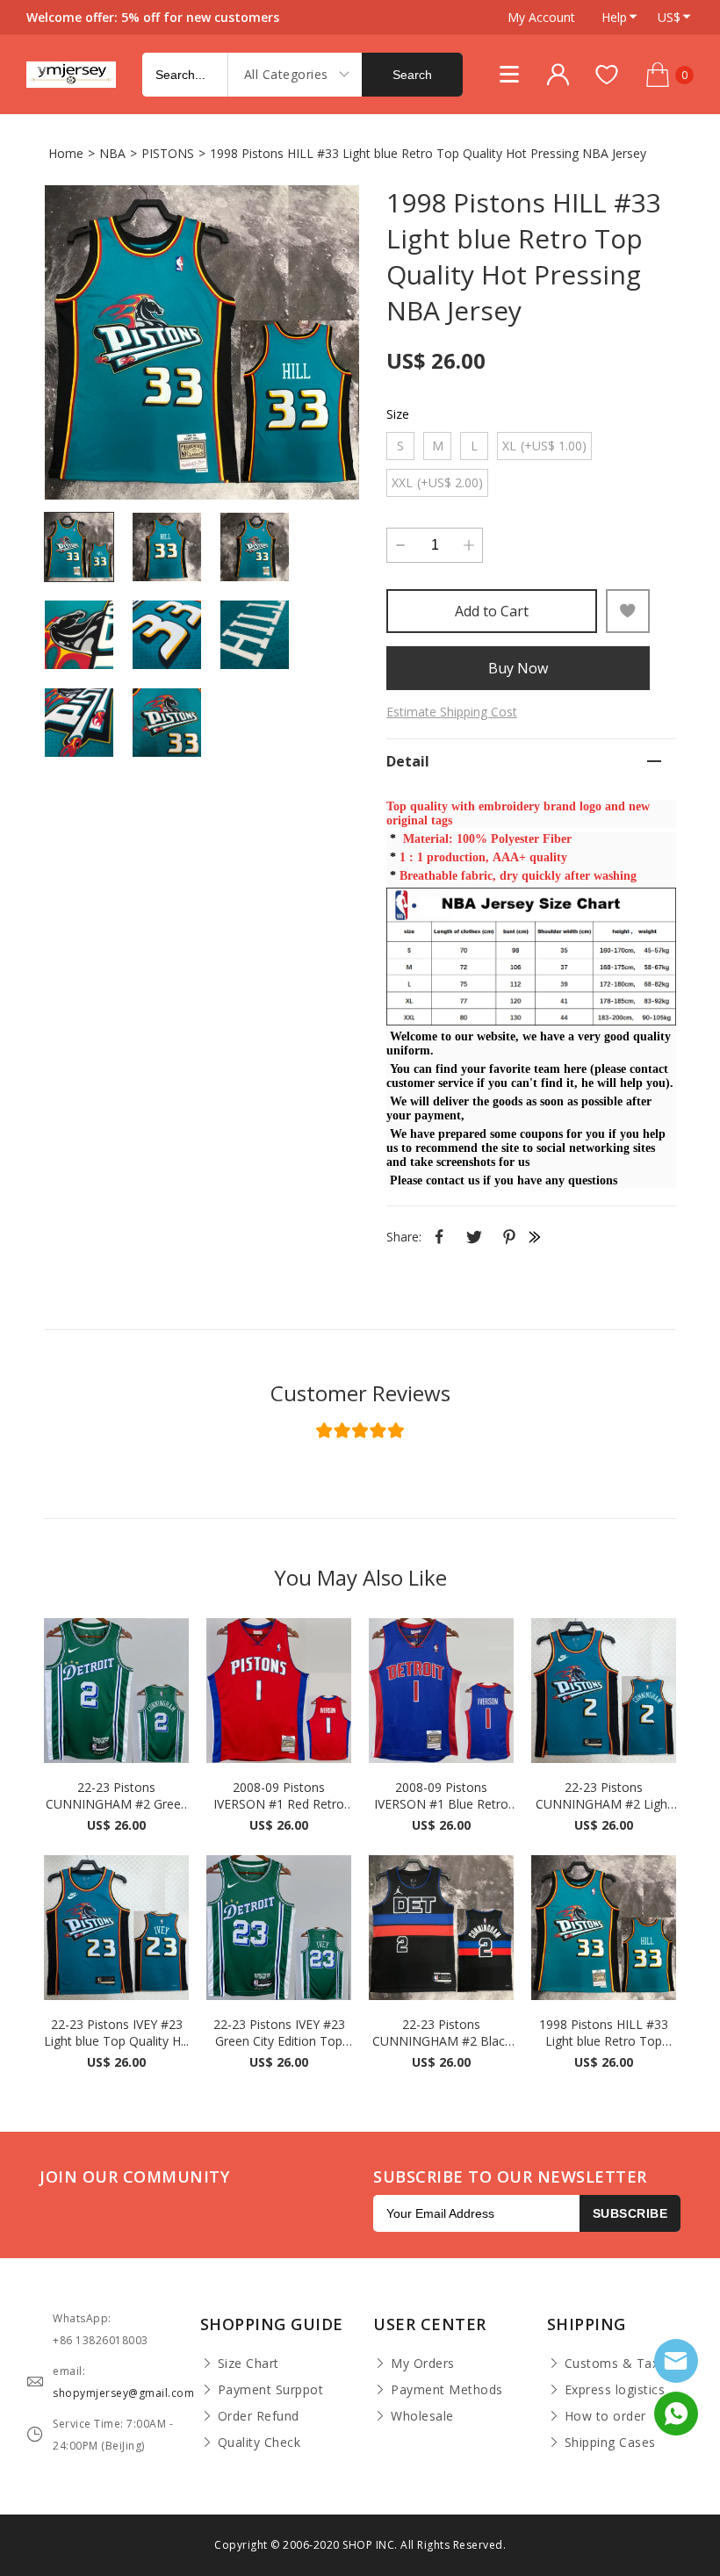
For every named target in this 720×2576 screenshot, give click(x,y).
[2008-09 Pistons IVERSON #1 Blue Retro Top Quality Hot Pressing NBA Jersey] (441, 1691)
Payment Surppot (271, 2389)
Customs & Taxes (619, 2363)
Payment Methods (447, 2389)
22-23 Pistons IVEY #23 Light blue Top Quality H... (116, 2033)
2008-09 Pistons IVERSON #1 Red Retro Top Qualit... (279, 1795)
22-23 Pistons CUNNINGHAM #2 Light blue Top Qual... (604, 1795)
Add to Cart (492, 611)
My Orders (423, 2363)
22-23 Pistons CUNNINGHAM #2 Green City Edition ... (117, 1795)
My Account (541, 17)
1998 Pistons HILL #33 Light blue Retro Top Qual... (604, 2033)
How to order (605, 2416)
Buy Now (518, 668)
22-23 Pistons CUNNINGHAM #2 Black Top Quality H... (442, 2033)
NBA (112, 153)
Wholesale (422, 2416)
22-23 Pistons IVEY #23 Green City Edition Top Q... (279, 2033)
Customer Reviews (360, 1393)
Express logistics (615, 2389)
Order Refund (259, 2416)
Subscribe (630, 2213)
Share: (404, 1237)
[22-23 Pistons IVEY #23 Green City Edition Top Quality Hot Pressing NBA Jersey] (279, 1928)
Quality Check (259, 2442)
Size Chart (248, 2363)
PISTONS (168, 153)
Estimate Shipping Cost (452, 712)
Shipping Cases (610, 2442)
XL (544, 446)
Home (66, 153)
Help (614, 17)
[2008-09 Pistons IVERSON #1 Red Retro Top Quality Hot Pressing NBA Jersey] (279, 1691)
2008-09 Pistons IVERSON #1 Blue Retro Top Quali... (441, 1795)
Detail (408, 761)
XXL (437, 482)
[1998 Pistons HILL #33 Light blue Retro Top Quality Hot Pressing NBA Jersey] (202, 342)
